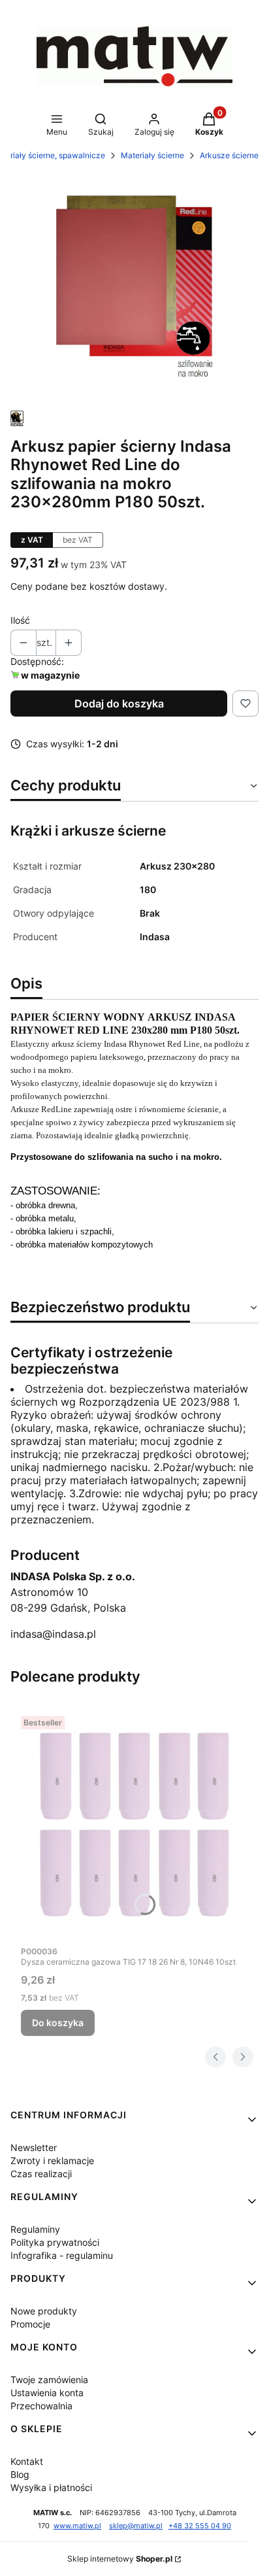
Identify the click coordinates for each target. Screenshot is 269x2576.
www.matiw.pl (77, 2526)
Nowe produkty (44, 2311)
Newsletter (34, 2147)
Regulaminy (35, 2229)
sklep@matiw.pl (136, 2526)
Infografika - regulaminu (62, 2255)
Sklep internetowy (120, 2559)
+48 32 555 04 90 (200, 2526)
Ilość (20, 620)
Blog (20, 2474)
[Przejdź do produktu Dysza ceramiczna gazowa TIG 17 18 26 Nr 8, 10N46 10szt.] (134, 1825)
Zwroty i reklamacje (52, 2161)
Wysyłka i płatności (51, 2487)
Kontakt (27, 2461)
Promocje (30, 2324)
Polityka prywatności (55, 2242)
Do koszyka (58, 2023)
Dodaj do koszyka (119, 703)
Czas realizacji (41, 2174)
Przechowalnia (41, 2406)
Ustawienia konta (47, 2393)
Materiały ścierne (152, 155)
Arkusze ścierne (229, 155)
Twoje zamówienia (49, 2380)
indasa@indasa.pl (53, 1634)
